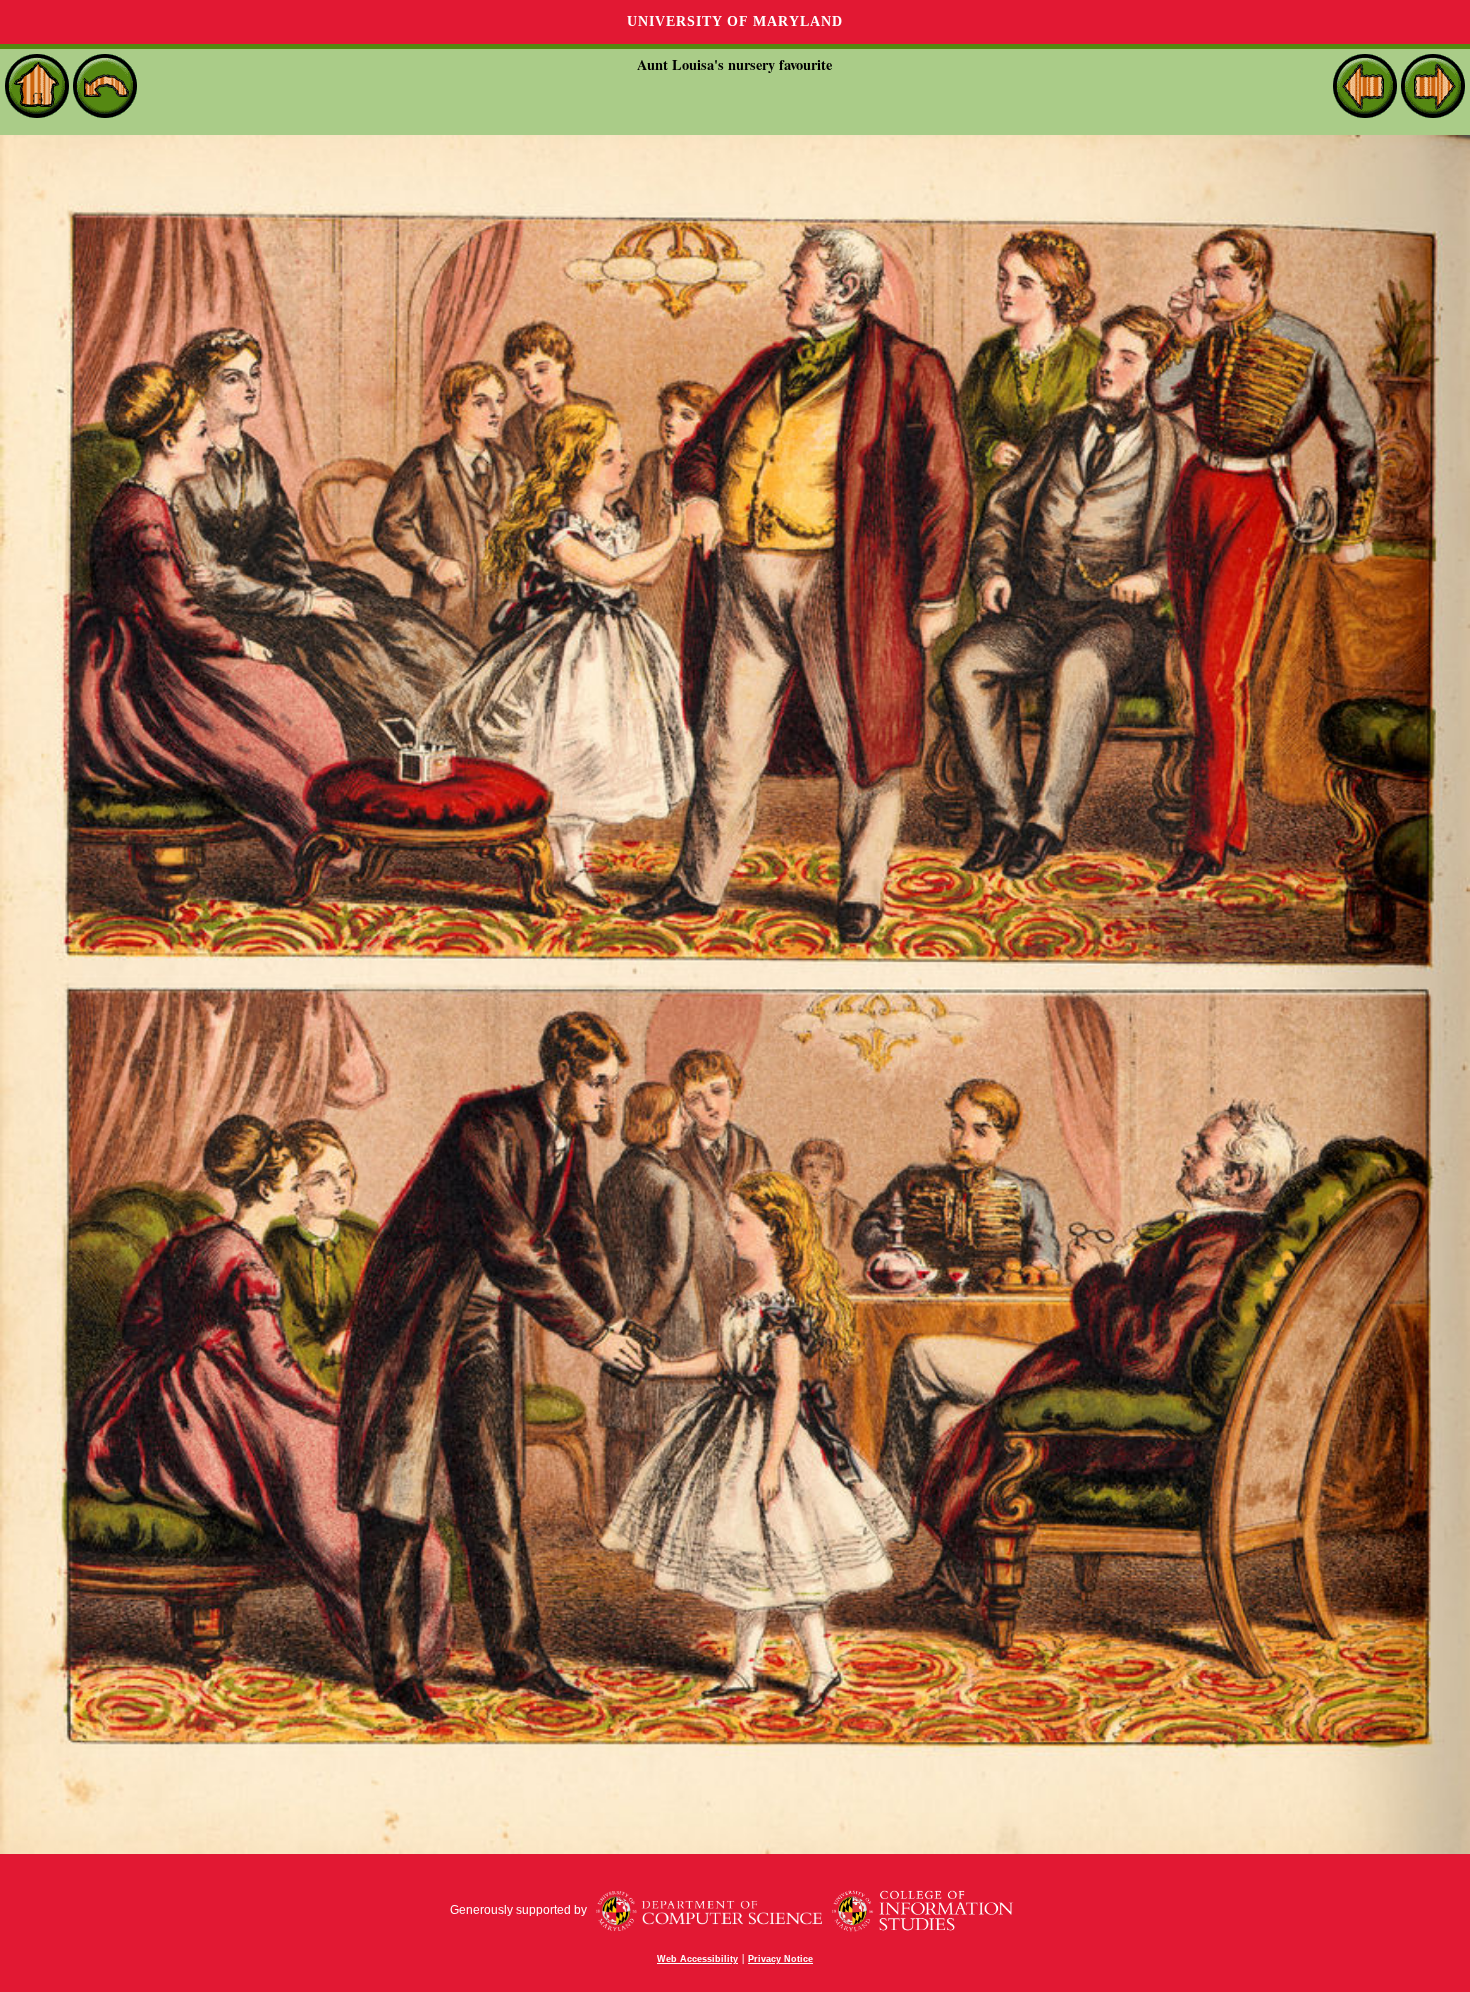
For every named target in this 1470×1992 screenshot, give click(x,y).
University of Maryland (735, 21)
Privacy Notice (780, 1959)
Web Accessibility (697, 1959)
